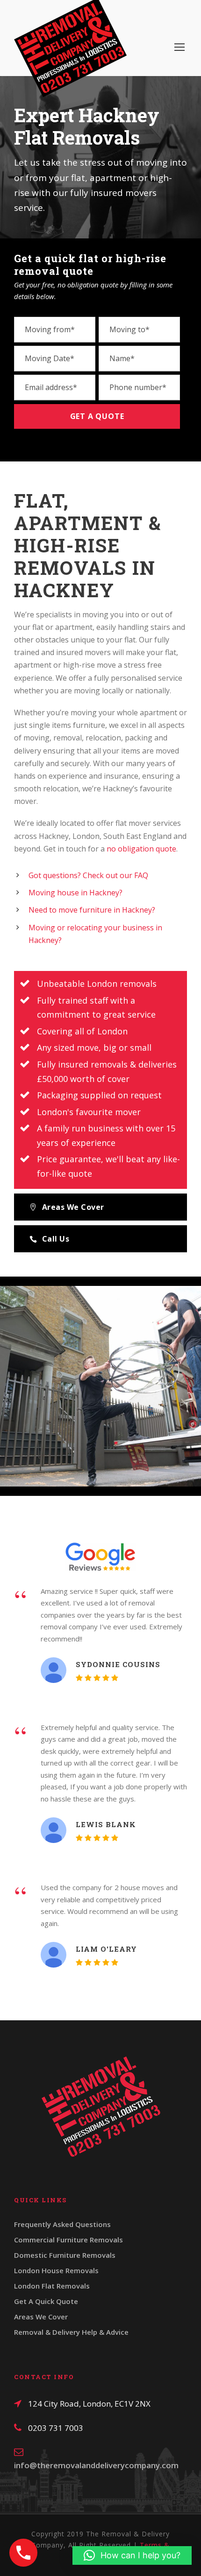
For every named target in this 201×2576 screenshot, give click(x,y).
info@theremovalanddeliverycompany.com (96, 2465)
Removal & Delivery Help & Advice (71, 2332)
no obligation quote (141, 849)
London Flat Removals (52, 2286)
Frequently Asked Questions (62, 2224)
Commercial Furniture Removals (68, 2240)
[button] (132, 2555)
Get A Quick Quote (46, 2301)
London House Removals (56, 2270)
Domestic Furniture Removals (65, 2255)
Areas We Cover (41, 2317)
